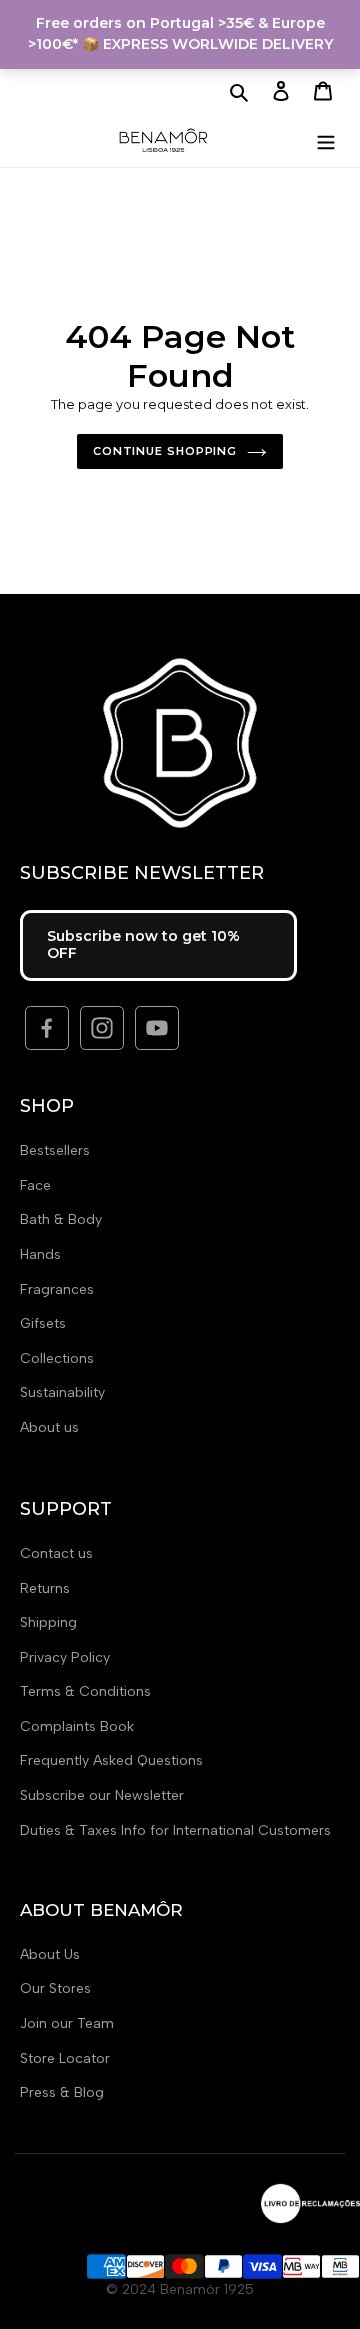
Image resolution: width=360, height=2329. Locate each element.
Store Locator (65, 2058)
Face (35, 1185)
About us (49, 1427)
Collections (57, 1358)
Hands (40, 1254)
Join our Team (67, 2023)
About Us (50, 1954)
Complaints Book (77, 1726)
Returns (45, 1588)
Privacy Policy (65, 1657)
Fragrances (57, 1289)
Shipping (48, 1622)
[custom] (47, 1028)
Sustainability (62, 1392)
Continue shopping (165, 451)
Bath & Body (61, 1219)
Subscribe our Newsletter (102, 1795)
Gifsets (43, 1323)
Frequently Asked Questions (111, 1760)
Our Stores (55, 1988)
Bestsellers (55, 1150)
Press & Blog (62, 2092)
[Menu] (326, 139)
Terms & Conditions (85, 1691)
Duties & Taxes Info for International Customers (175, 1830)
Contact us (56, 1553)
